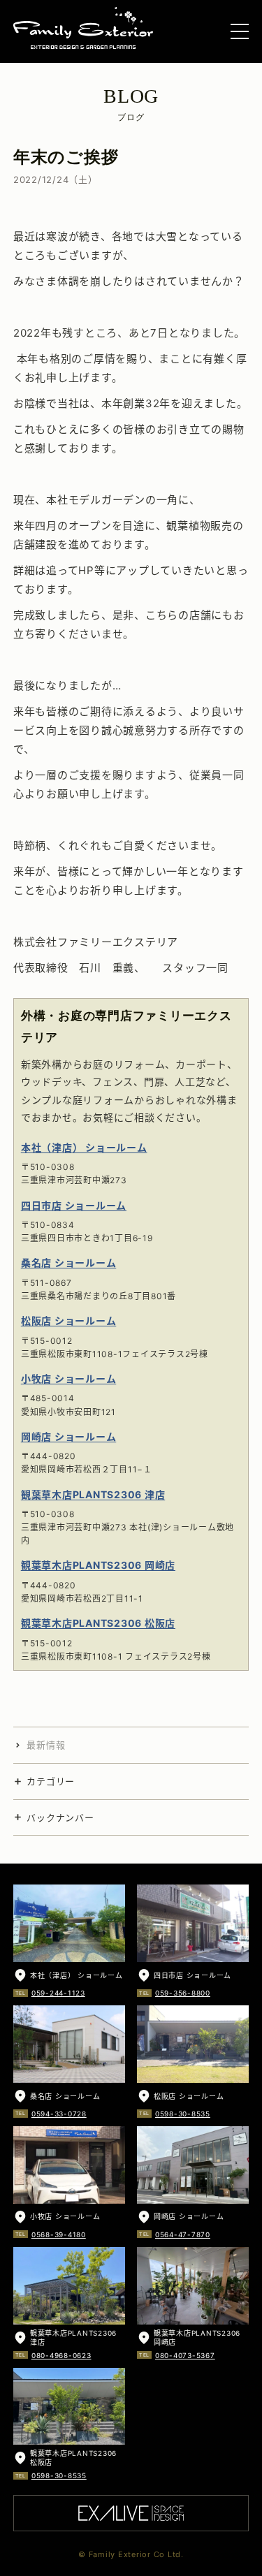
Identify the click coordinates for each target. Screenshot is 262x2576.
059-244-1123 (58, 1993)
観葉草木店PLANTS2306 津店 (93, 1494)
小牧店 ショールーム (69, 1378)
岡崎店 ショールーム (69, 1436)
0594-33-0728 (59, 2114)
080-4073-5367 (185, 2355)
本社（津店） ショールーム (84, 1147)
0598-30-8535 (183, 2114)
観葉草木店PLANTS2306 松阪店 (98, 1623)
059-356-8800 (183, 1993)
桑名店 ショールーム (69, 1263)
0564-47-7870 (183, 2234)
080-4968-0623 (61, 2355)
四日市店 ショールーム (74, 1205)
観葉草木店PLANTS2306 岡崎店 (98, 1565)
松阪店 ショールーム (69, 1320)
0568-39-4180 (59, 2234)
